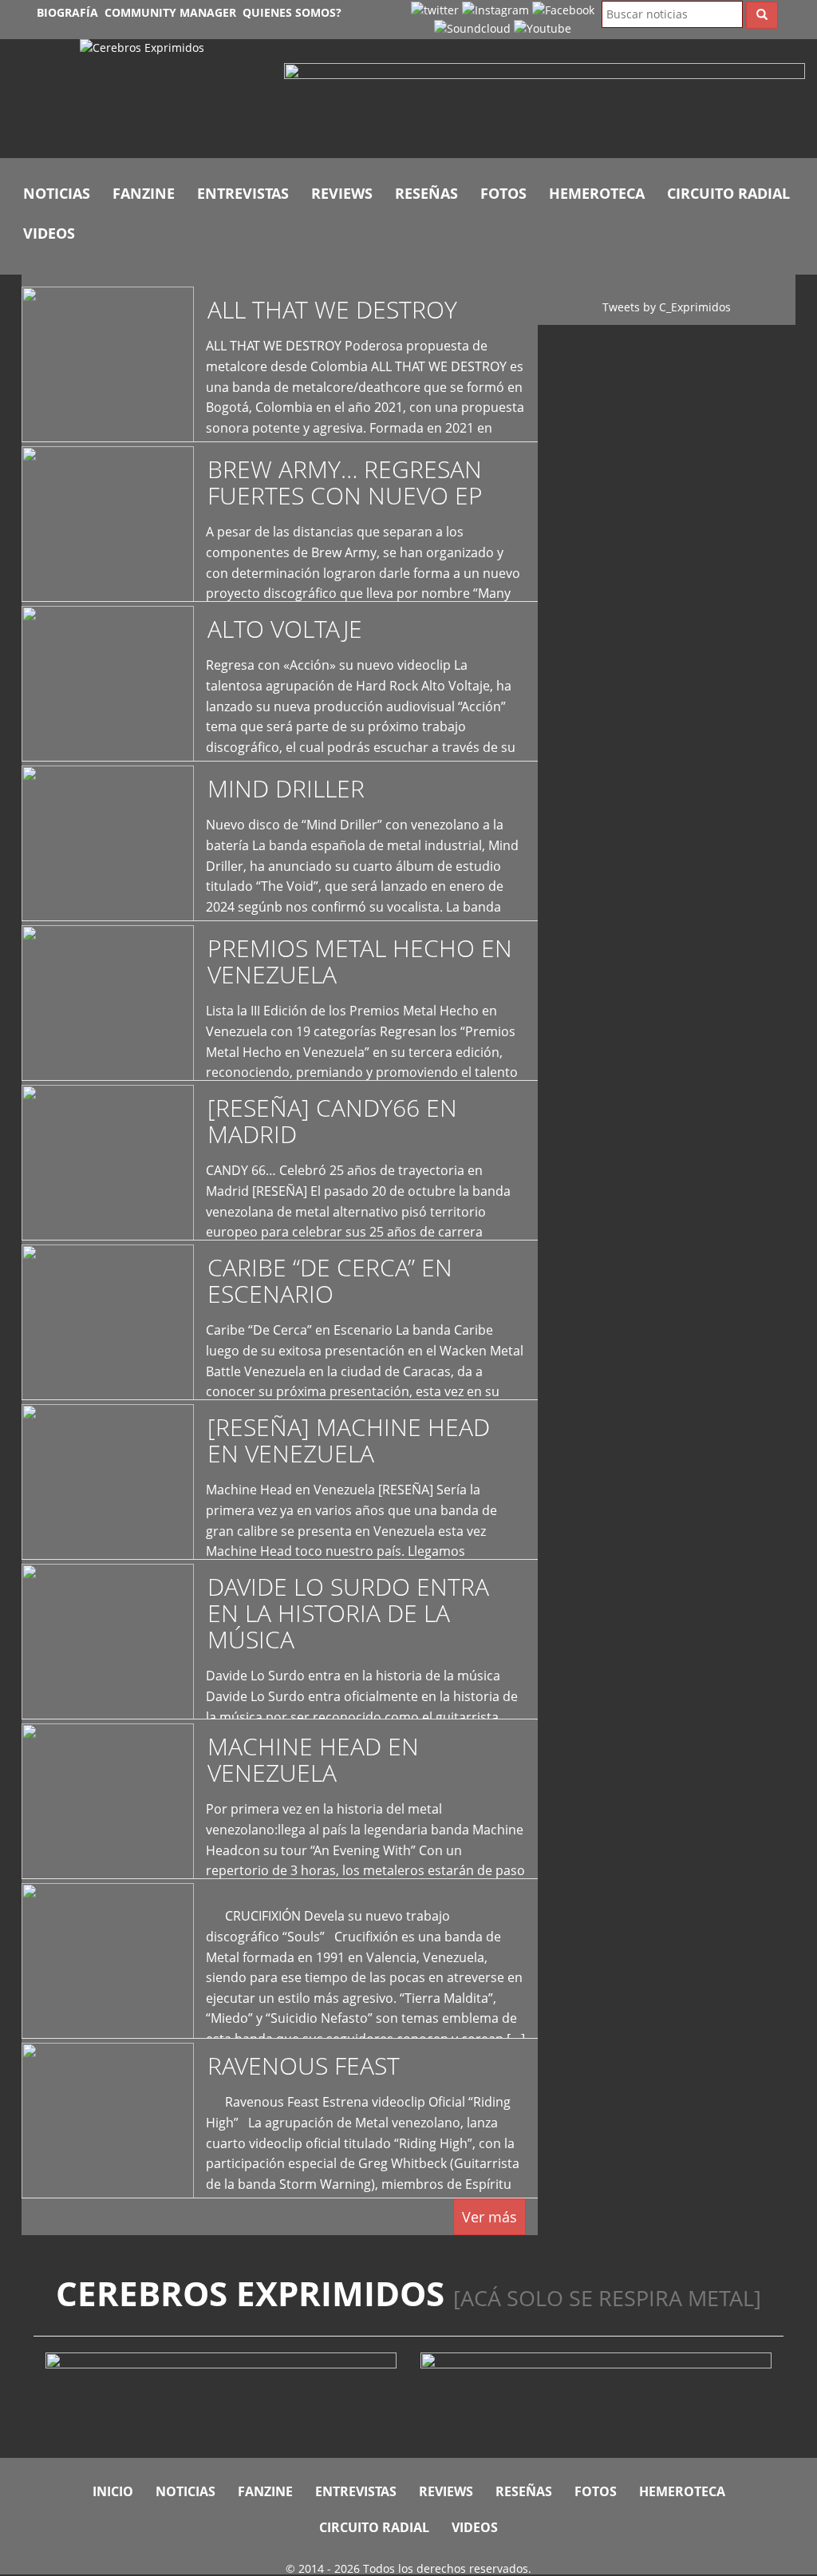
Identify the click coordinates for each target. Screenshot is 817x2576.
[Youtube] (543, 28)
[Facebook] (563, 9)
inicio (113, 2491)
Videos (49, 233)
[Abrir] (545, 103)
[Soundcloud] (472, 28)
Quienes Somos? (292, 12)
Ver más (489, 2217)
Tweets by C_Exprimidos (667, 307)
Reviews (342, 193)
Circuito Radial (728, 193)
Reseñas (426, 193)
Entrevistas (243, 193)
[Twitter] (435, 9)
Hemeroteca (597, 193)
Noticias (57, 193)
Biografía (67, 12)
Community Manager (170, 12)
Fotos (503, 193)
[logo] (170, 99)
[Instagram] (495, 9)
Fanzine (144, 193)
